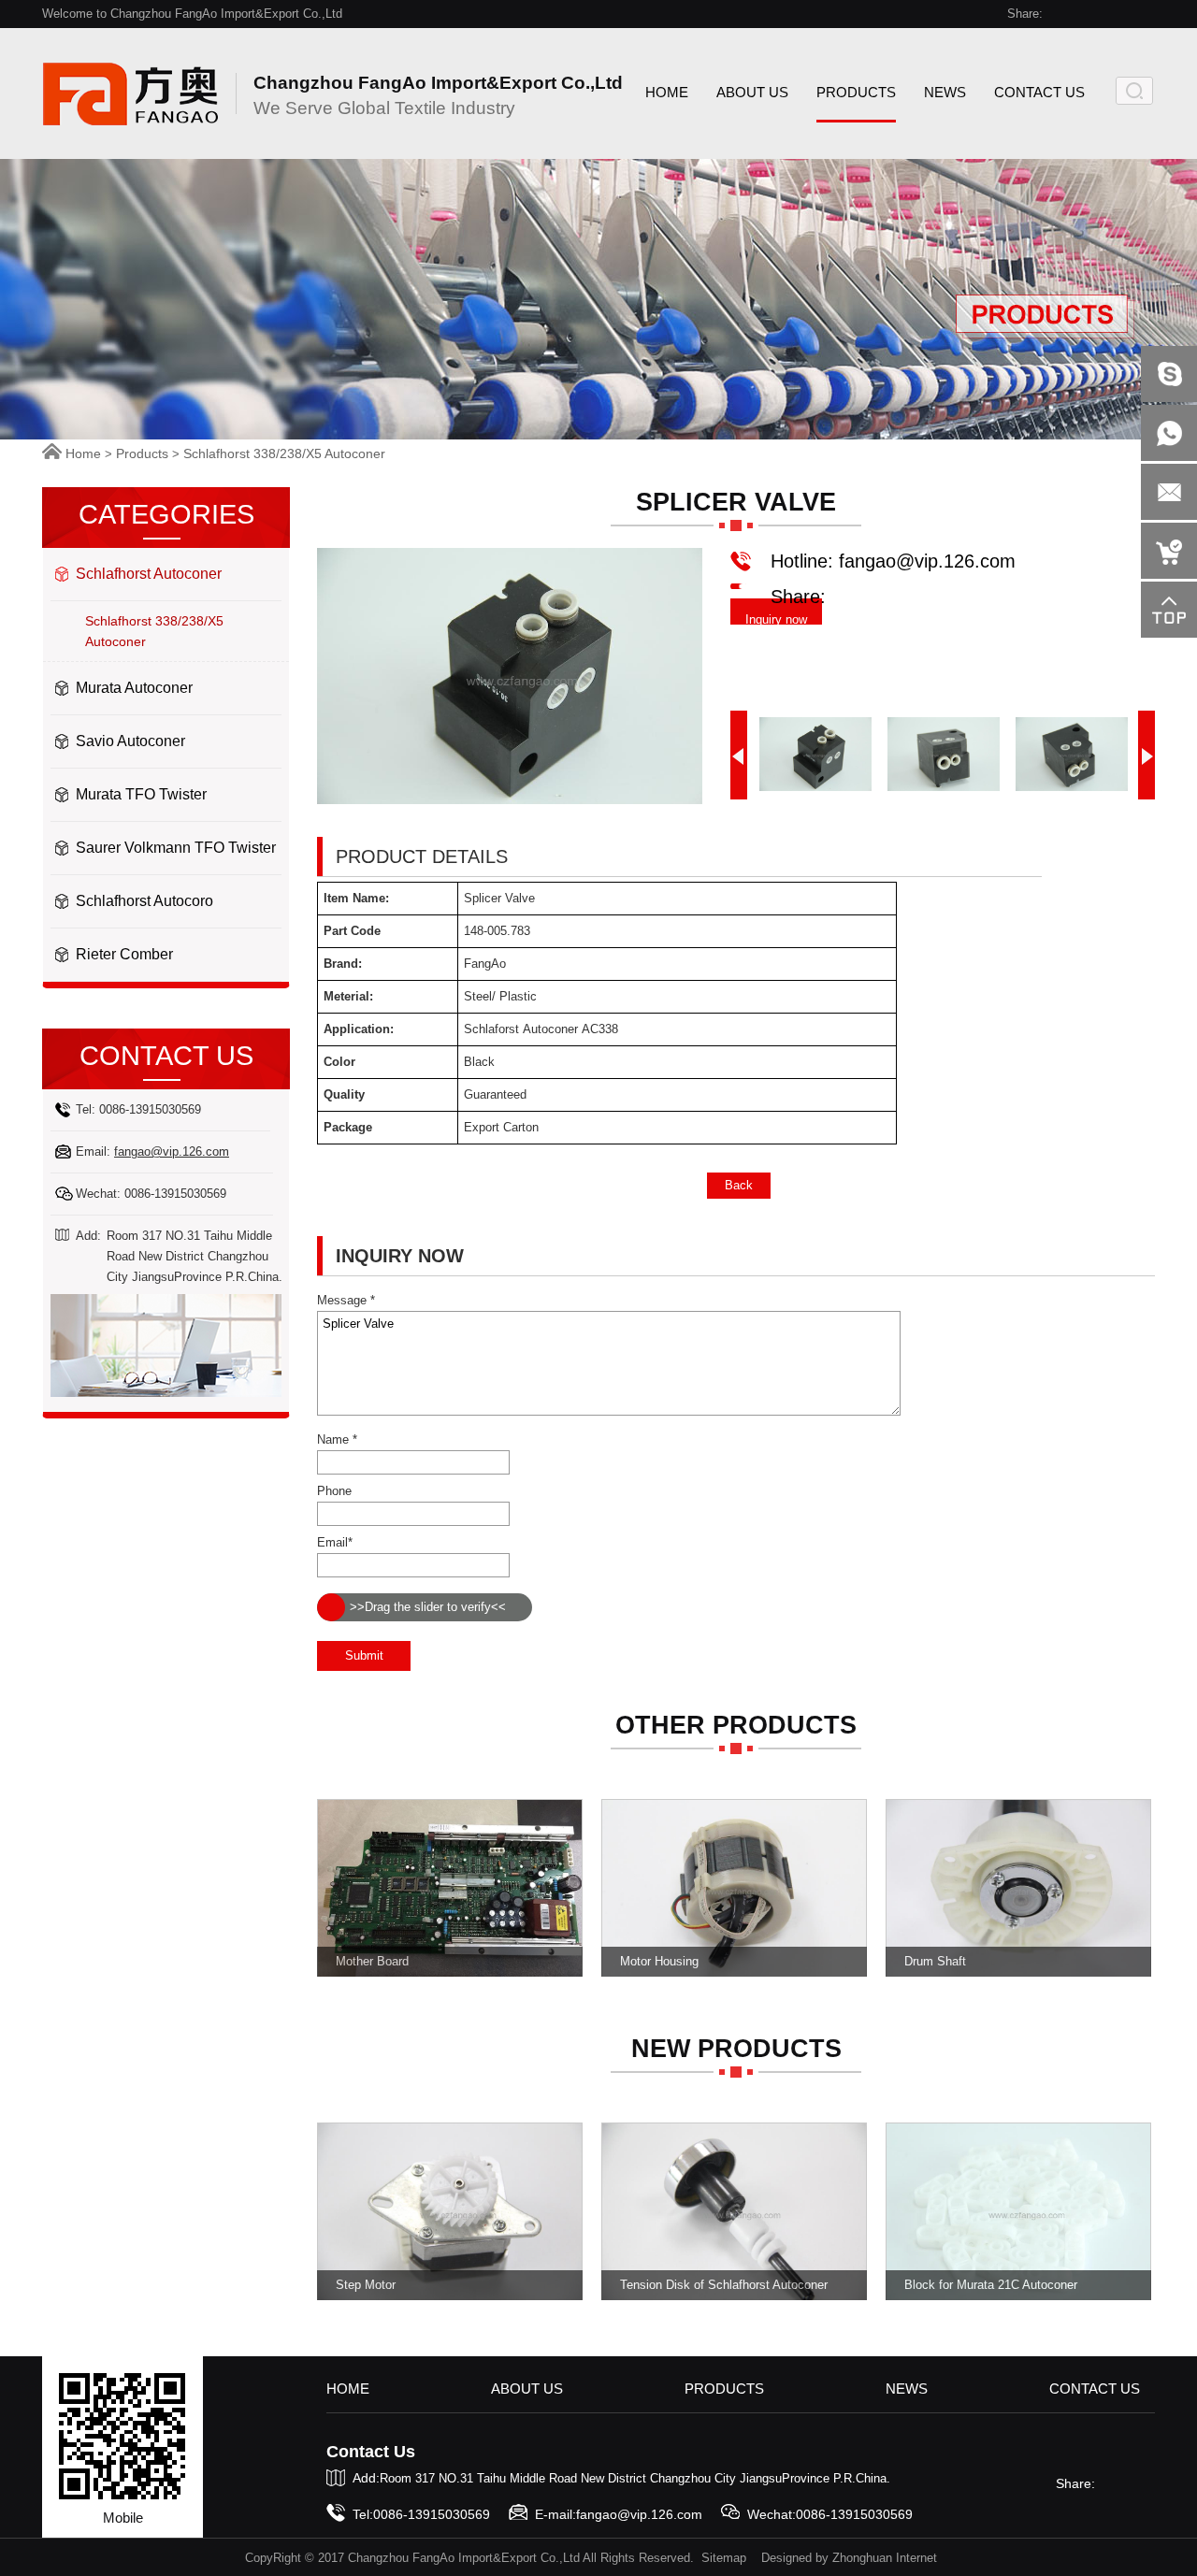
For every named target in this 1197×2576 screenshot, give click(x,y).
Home (83, 453)
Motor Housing (659, 1961)
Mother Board (372, 1961)
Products (142, 453)
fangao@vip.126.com (172, 1151)
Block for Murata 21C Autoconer (991, 2285)
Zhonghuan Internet (885, 2558)
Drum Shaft (935, 1961)
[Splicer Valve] (510, 800)
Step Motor (366, 2285)
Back (739, 1185)
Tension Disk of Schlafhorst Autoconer (724, 2285)
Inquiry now (776, 619)
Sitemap (724, 2558)
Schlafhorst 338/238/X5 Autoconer (284, 453)
